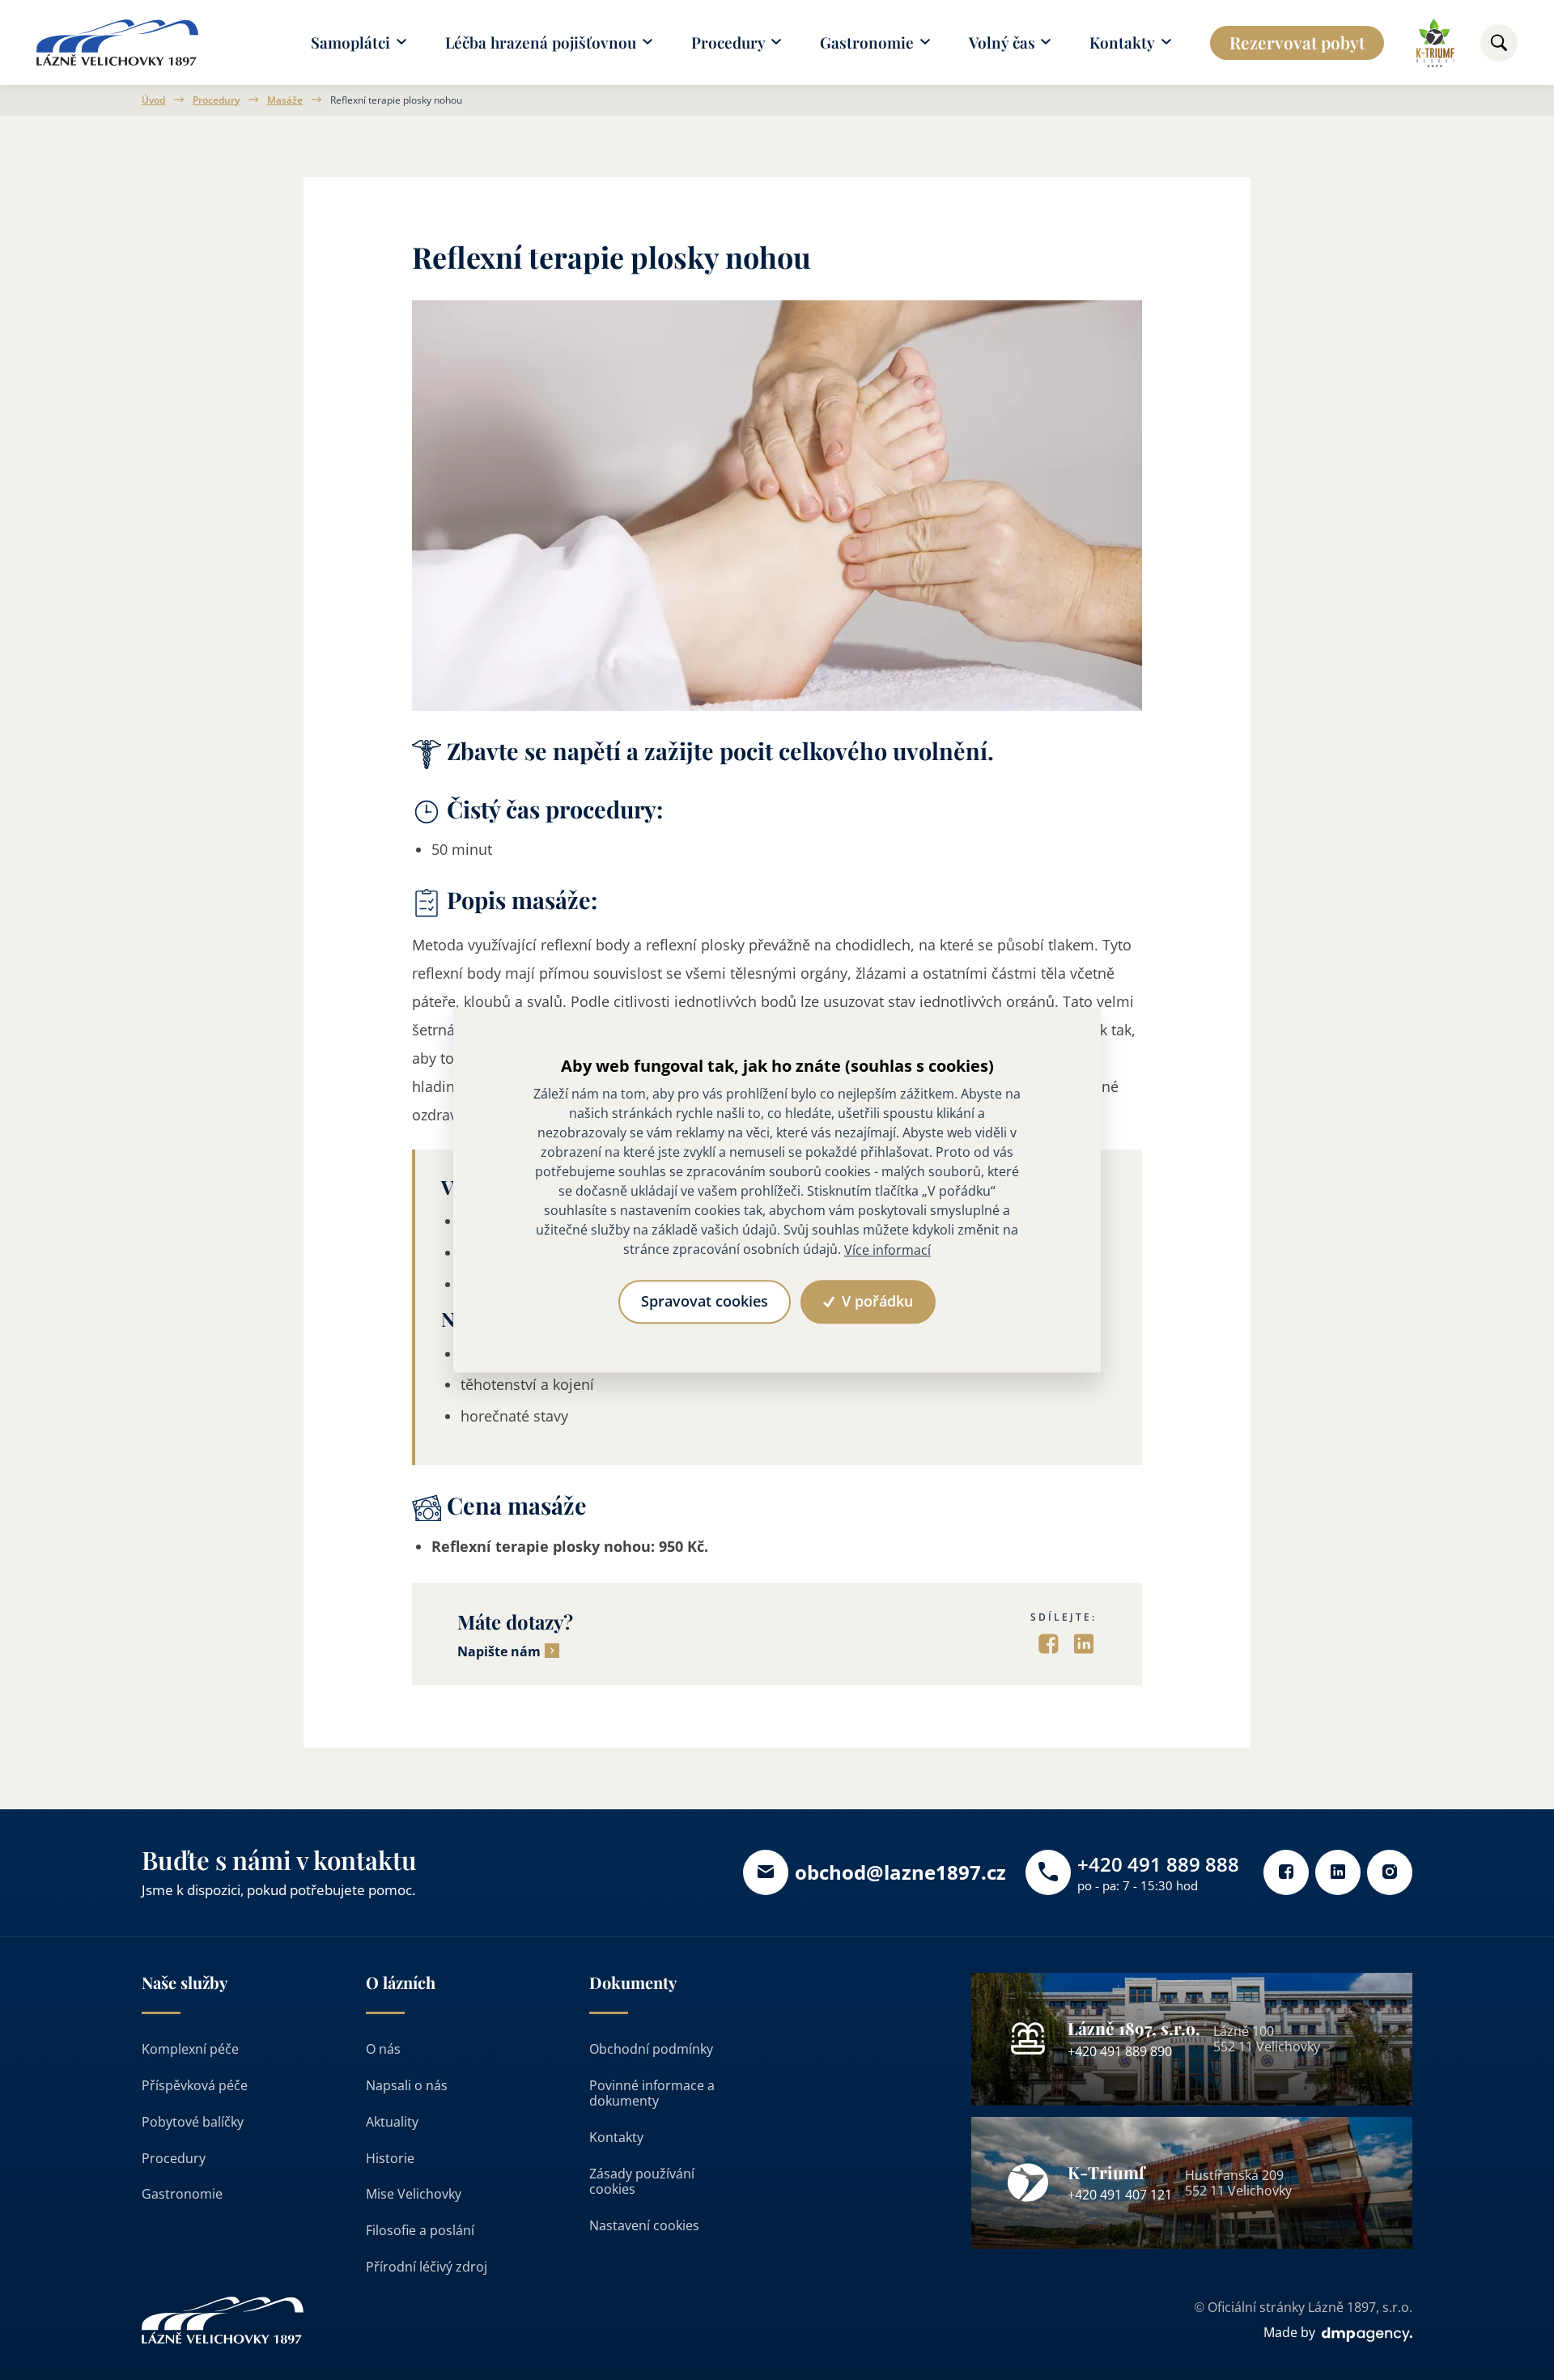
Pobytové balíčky (193, 2122)
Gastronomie (182, 2194)
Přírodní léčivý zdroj (427, 2267)
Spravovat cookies (705, 1301)
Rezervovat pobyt (1297, 42)
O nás (383, 2049)
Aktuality (392, 2122)
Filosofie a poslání (420, 2230)
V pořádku (875, 1301)
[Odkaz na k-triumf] (1435, 43)
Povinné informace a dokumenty (652, 2093)
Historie (390, 2158)
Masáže (285, 100)
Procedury (216, 100)
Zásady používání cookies (642, 2181)
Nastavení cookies (644, 2225)
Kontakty (616, 2137)
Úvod (153, 100)
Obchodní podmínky (651, 2049)
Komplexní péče (190, 2049)
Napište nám (499, 1652)
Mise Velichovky (414, 2194)
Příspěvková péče (195, 2085)
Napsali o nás (407, 2085)
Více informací (887, 1250)
